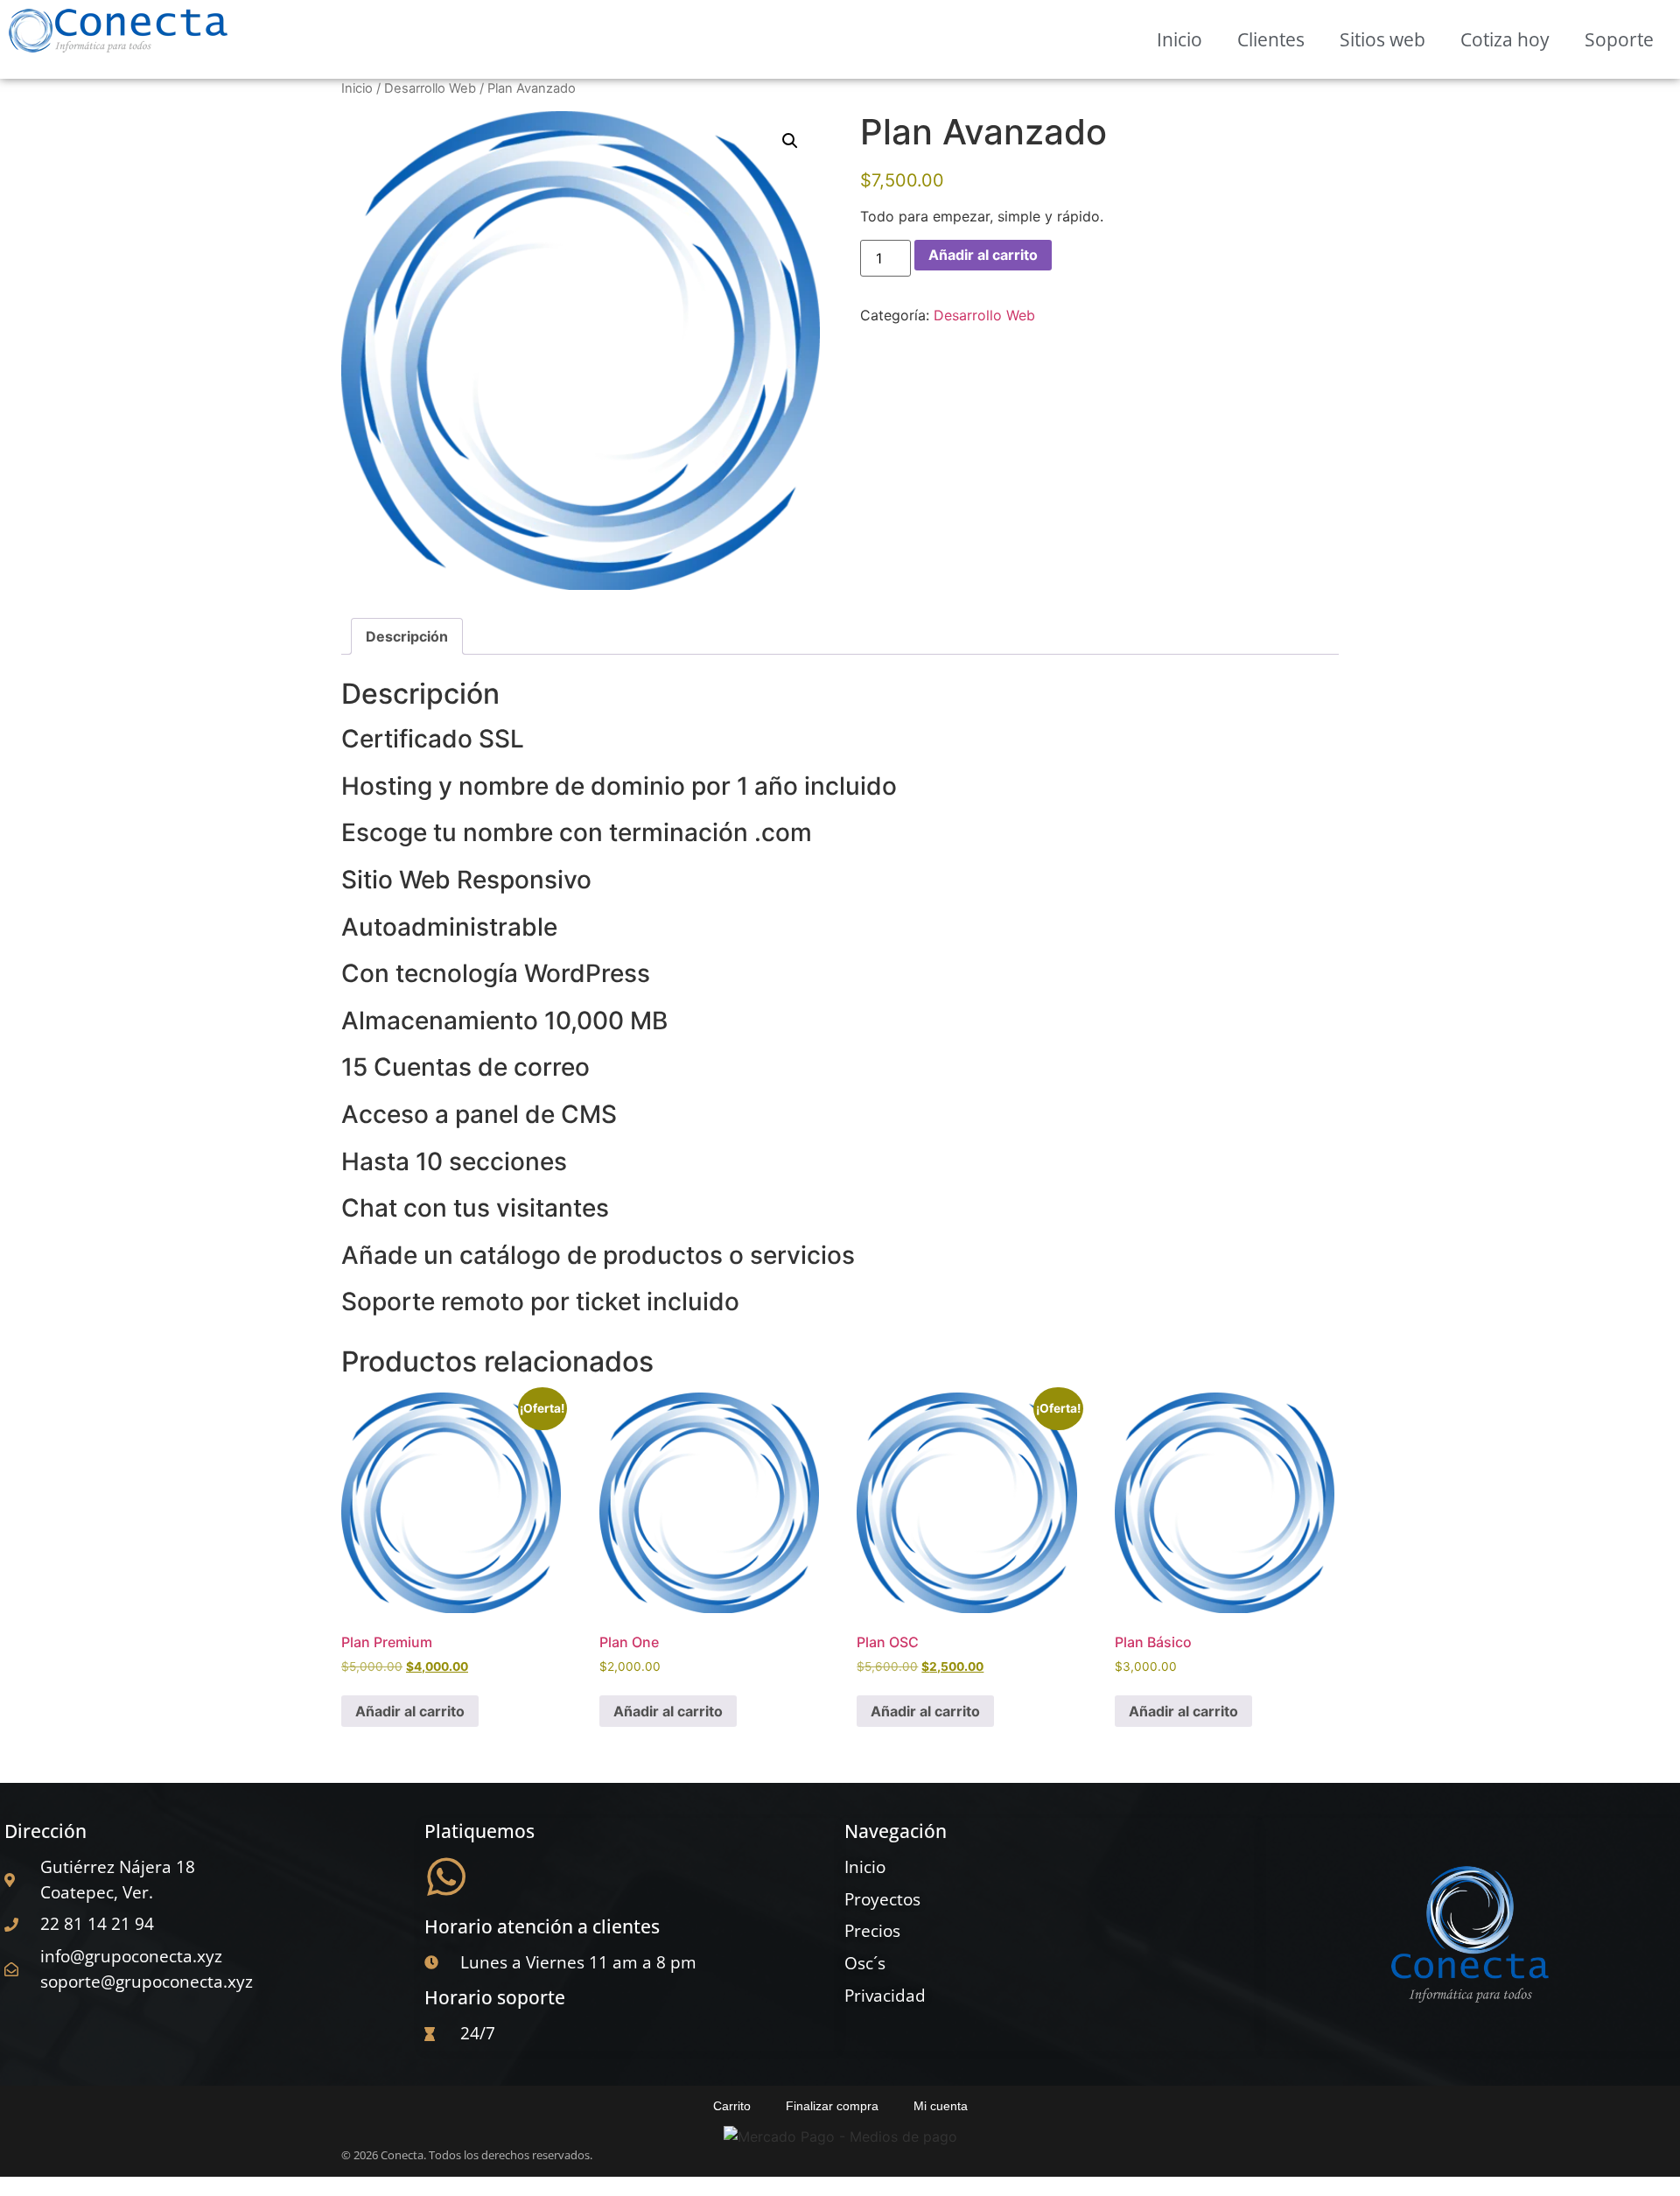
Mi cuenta (941, 2106)
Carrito (732, 2106)
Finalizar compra (832, 2106)
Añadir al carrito (983, 255)
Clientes (1271, 39)
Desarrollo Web (430, 88)
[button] (790, 141)
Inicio (1179, 39)
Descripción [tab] (407, 636)
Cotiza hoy (1505, 39)
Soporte (1619, 39)
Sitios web (1382, 39)
